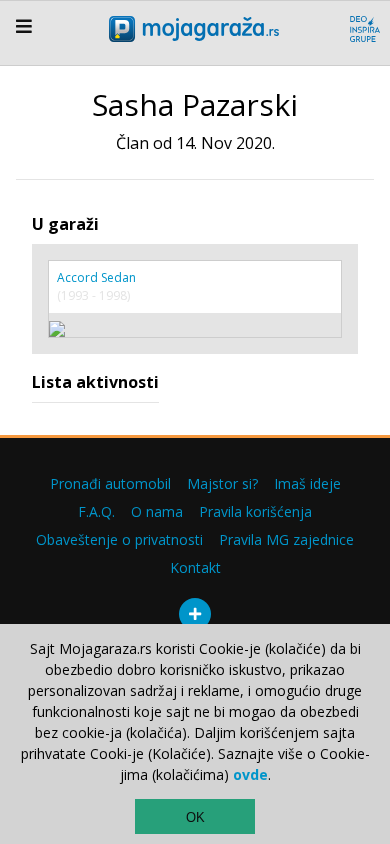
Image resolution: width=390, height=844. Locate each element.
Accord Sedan (96, 277)
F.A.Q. (96, 511)
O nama (157, 511)
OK (195, 817)
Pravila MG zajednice (286, 539)
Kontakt (195, 567)
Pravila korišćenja (255, 511)
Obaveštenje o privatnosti (119, 539)
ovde (250, 774)
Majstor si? (222, 483)
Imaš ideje (307, 483)
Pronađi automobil (110, 483)
